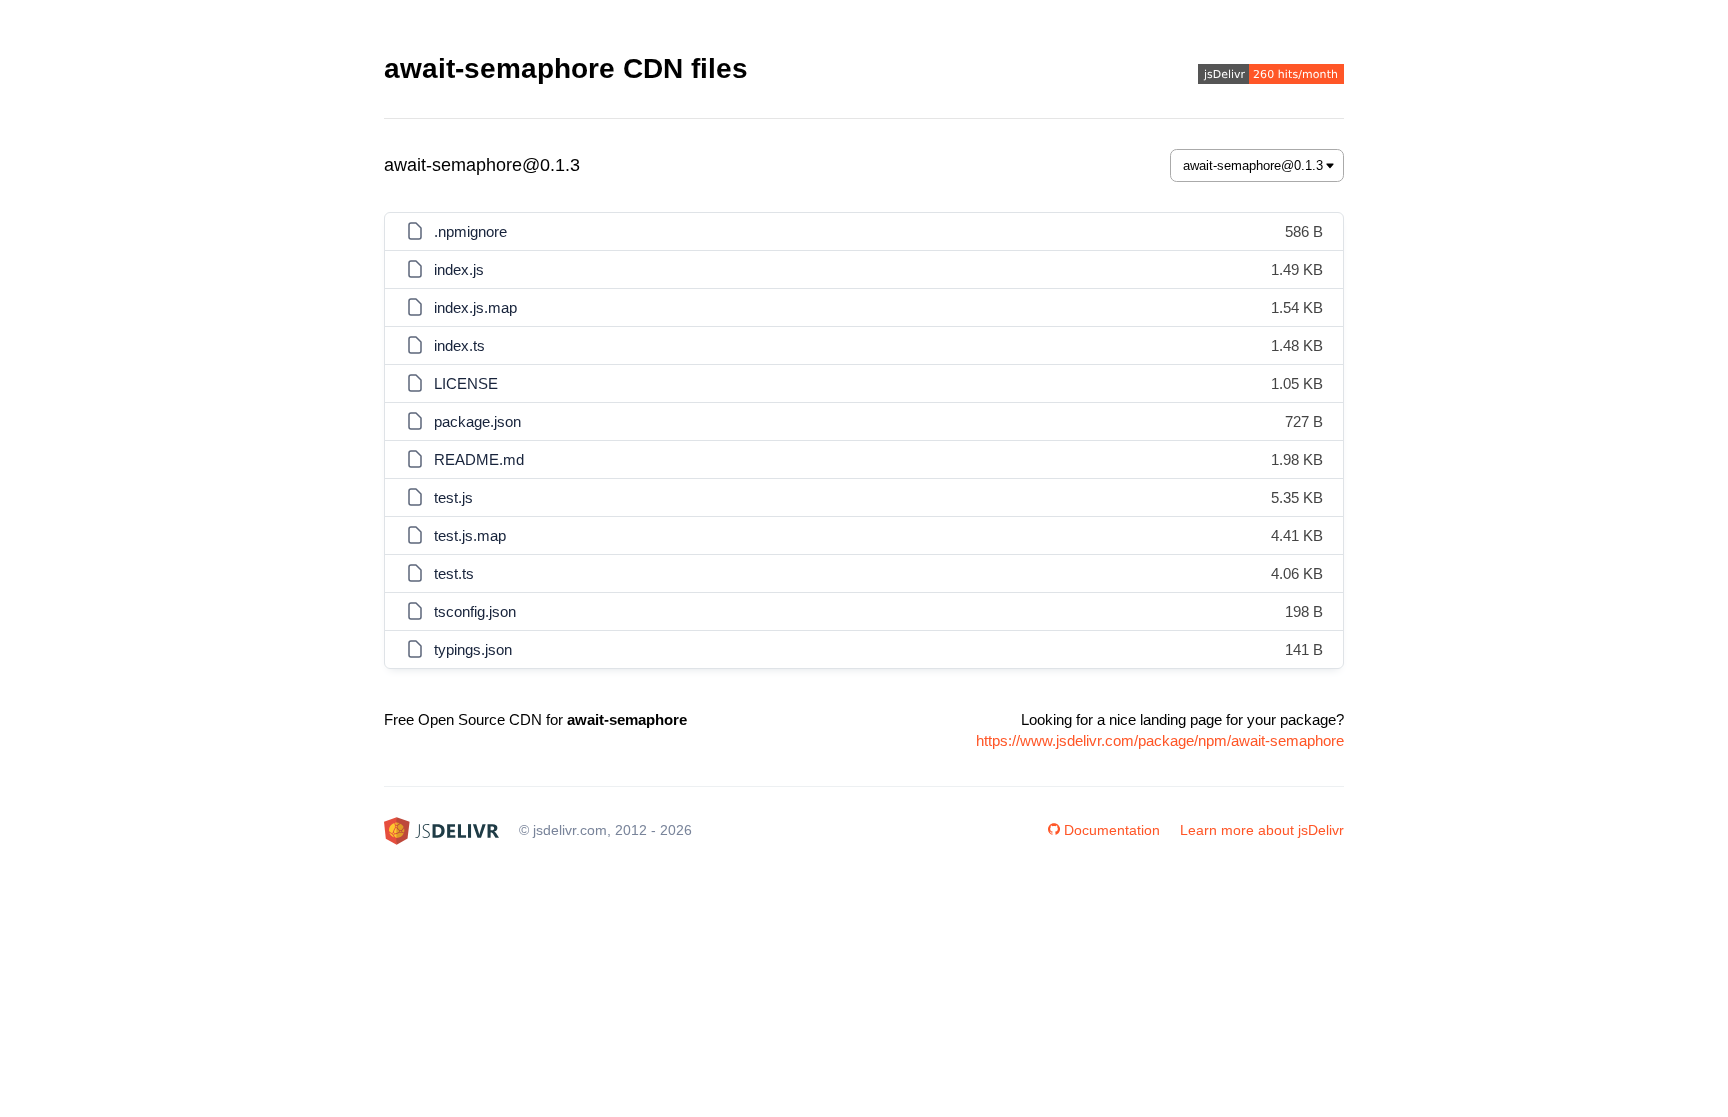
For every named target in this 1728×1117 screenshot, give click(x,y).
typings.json (473, 649)
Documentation (1112, 830)
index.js (459, 269)
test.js (453, 497)
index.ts (459, 345)
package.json (477, 421)
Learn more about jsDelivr (1262, 830)
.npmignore (470, 231)
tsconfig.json (475, 611)
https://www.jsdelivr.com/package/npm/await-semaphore (1160, 740)
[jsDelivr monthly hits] (1271, 76)
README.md (479, 459)
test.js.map (470, 535)
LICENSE (466, 383)
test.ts (454, 573)
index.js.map (475, 307)
